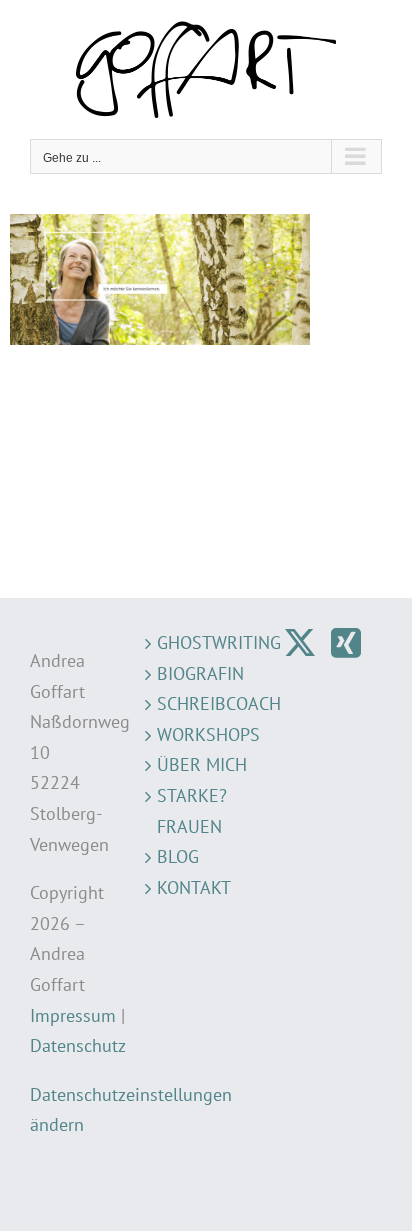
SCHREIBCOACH (205, 703)
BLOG (178, 856)
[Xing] (346, 643)
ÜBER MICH (202, 764)
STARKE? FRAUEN (192, 811)
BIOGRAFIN (200, 673)
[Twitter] (300, 643)
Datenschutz (78, 1045)
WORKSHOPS (205, 734)
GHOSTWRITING (205, 642)
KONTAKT (194, 887)
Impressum (73, 1015)
